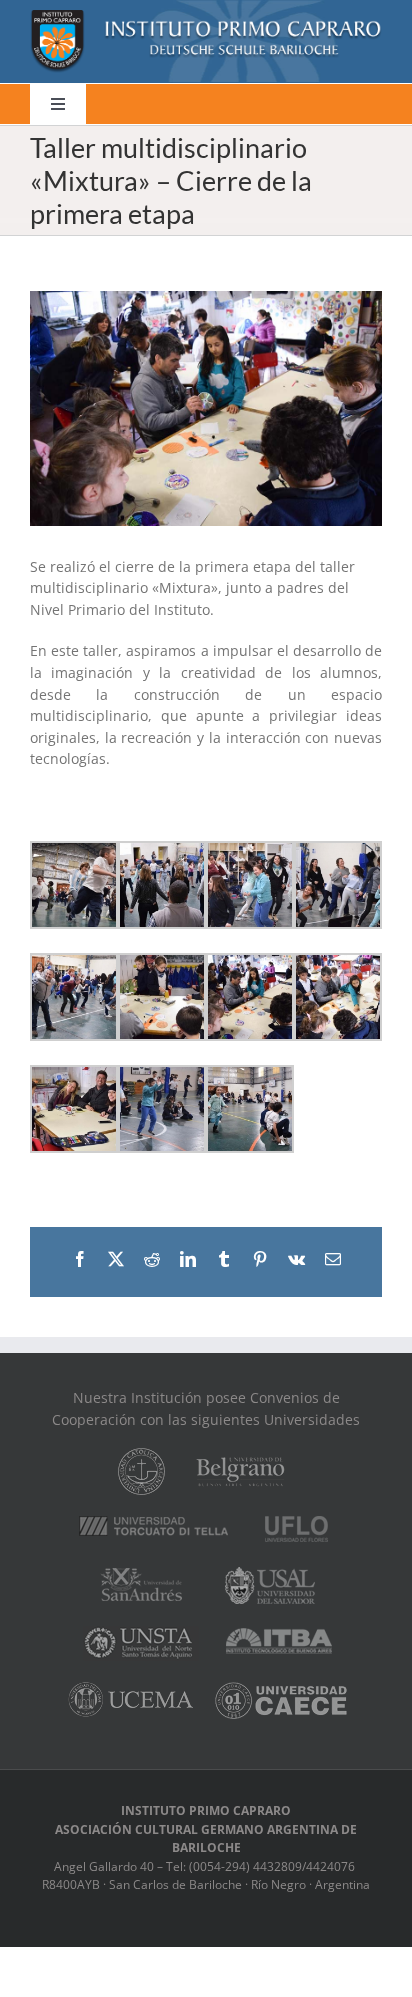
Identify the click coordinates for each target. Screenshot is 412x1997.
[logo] (206, 16)
